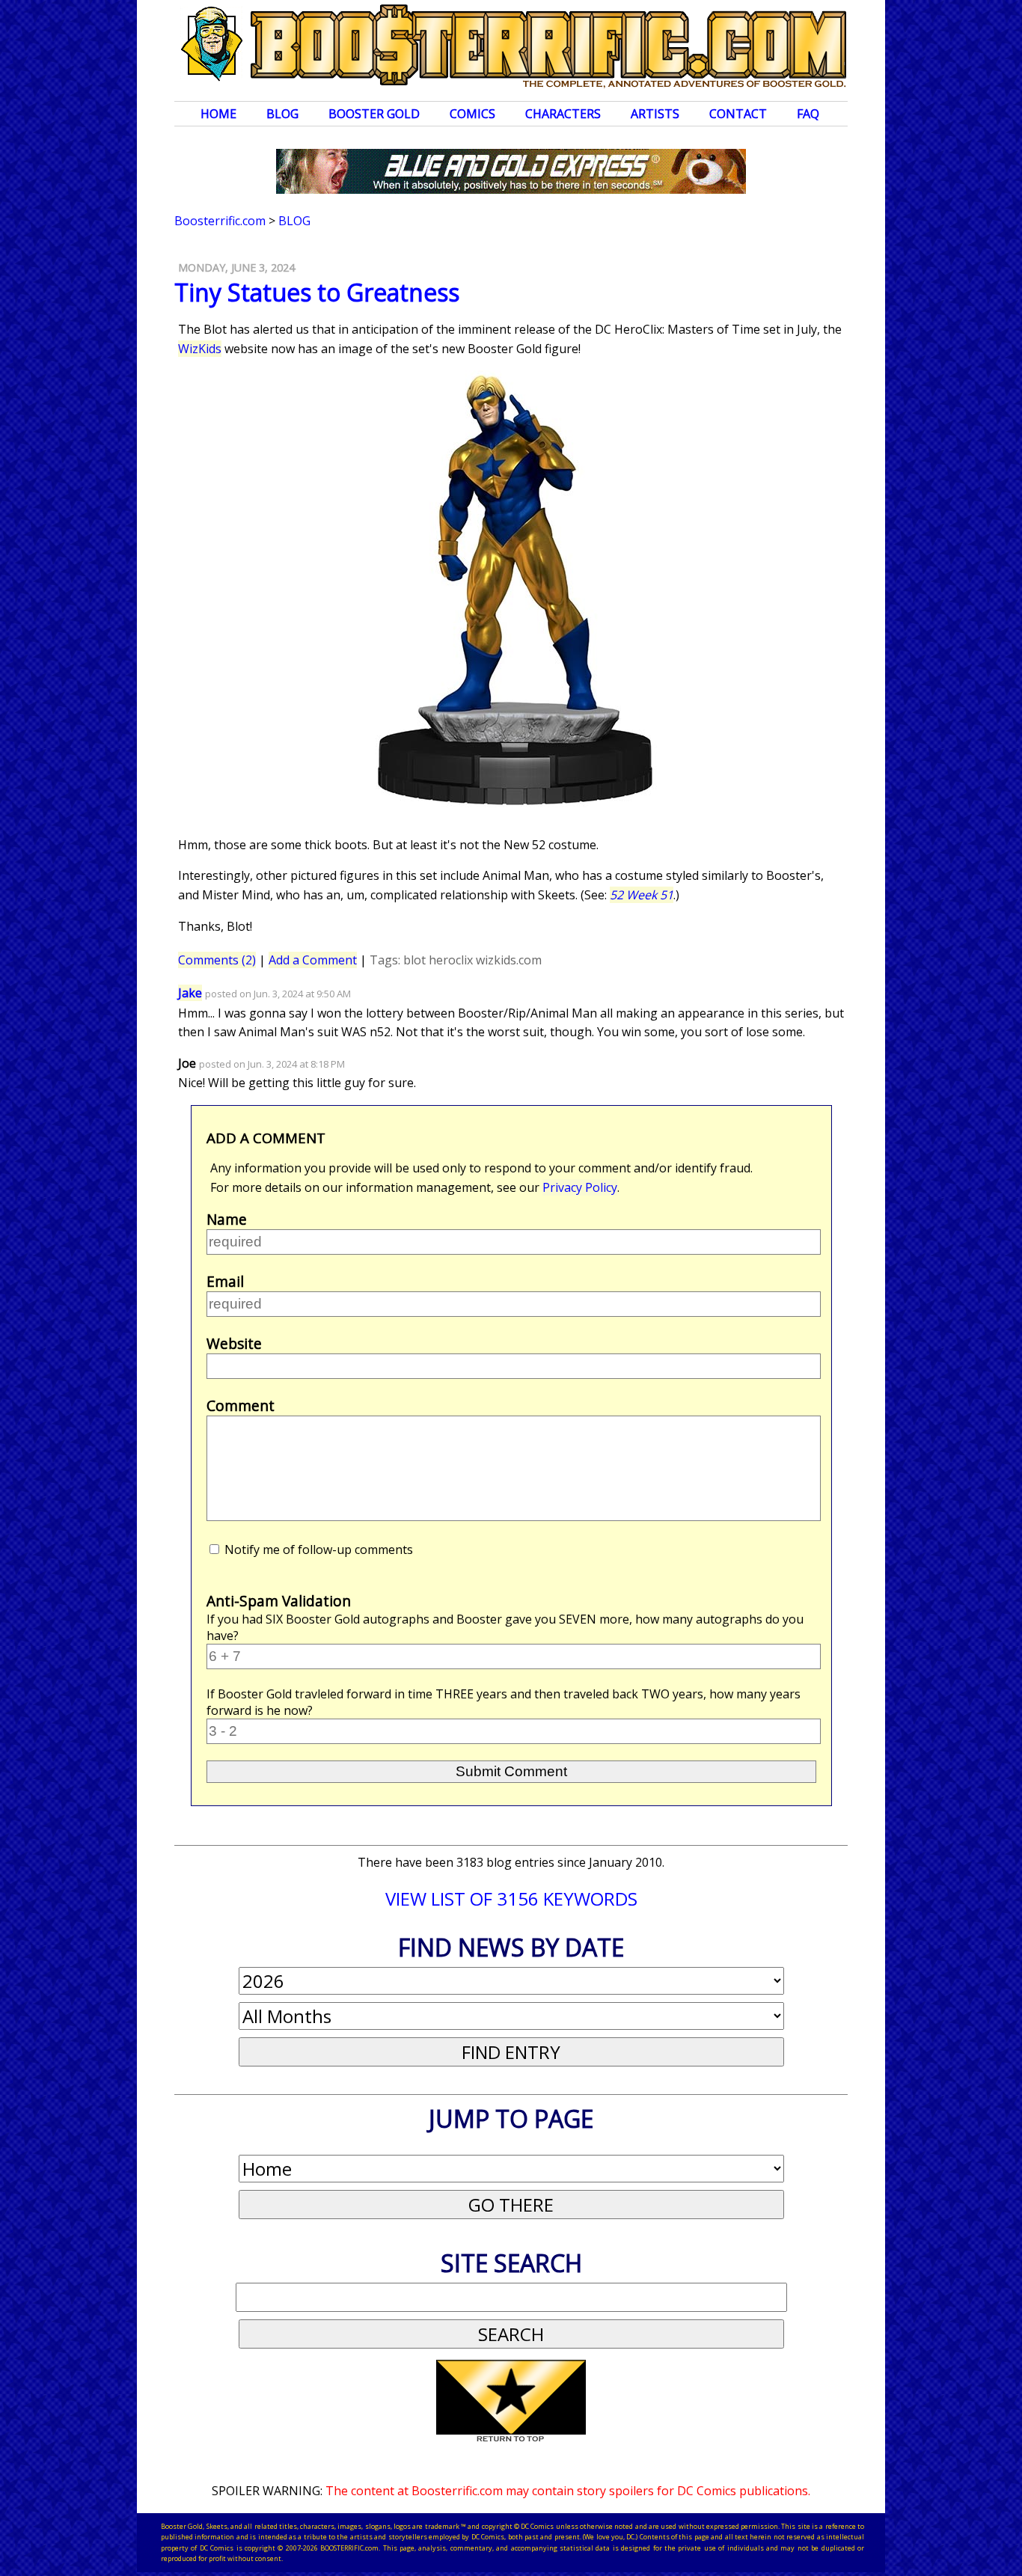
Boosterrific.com (220, 221)
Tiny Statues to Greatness (317, 292)
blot (414, 960)
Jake (190, 993)
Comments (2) (217, 960)
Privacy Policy (580, 1187)
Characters (563, 114)
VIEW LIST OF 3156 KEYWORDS (511, 1899)
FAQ (808, 114)
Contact (738, 114)
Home (218, 114)
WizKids (200, 349)
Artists (655, 114)
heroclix (451, 960)
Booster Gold (374, 114)
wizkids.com (509, 960)
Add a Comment (313, 960)
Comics (472, 114)
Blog (282, 114)
